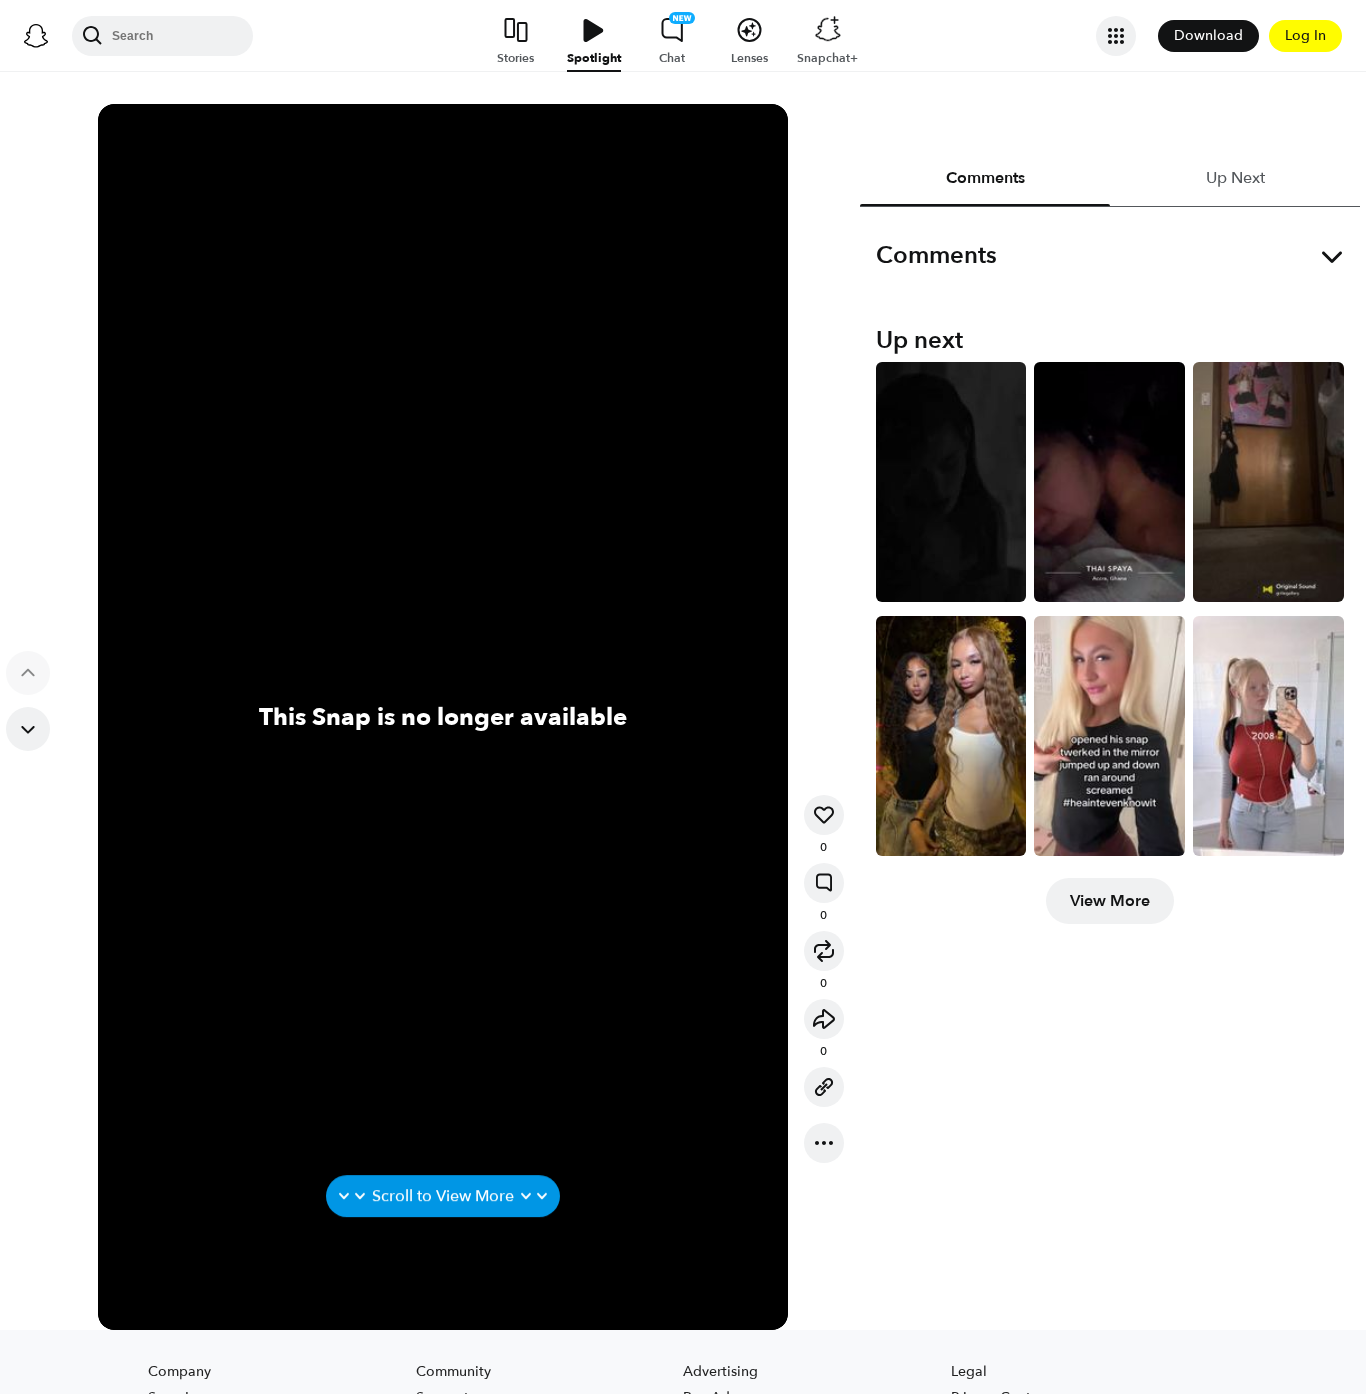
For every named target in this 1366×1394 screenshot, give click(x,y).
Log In (1305, 35)
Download (1208, 35)
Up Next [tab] (1234, 178)
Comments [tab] (984, 178)
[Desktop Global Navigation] (36, 36)
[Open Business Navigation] (1116, 36)
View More (1110, 901)
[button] (824, 815)
